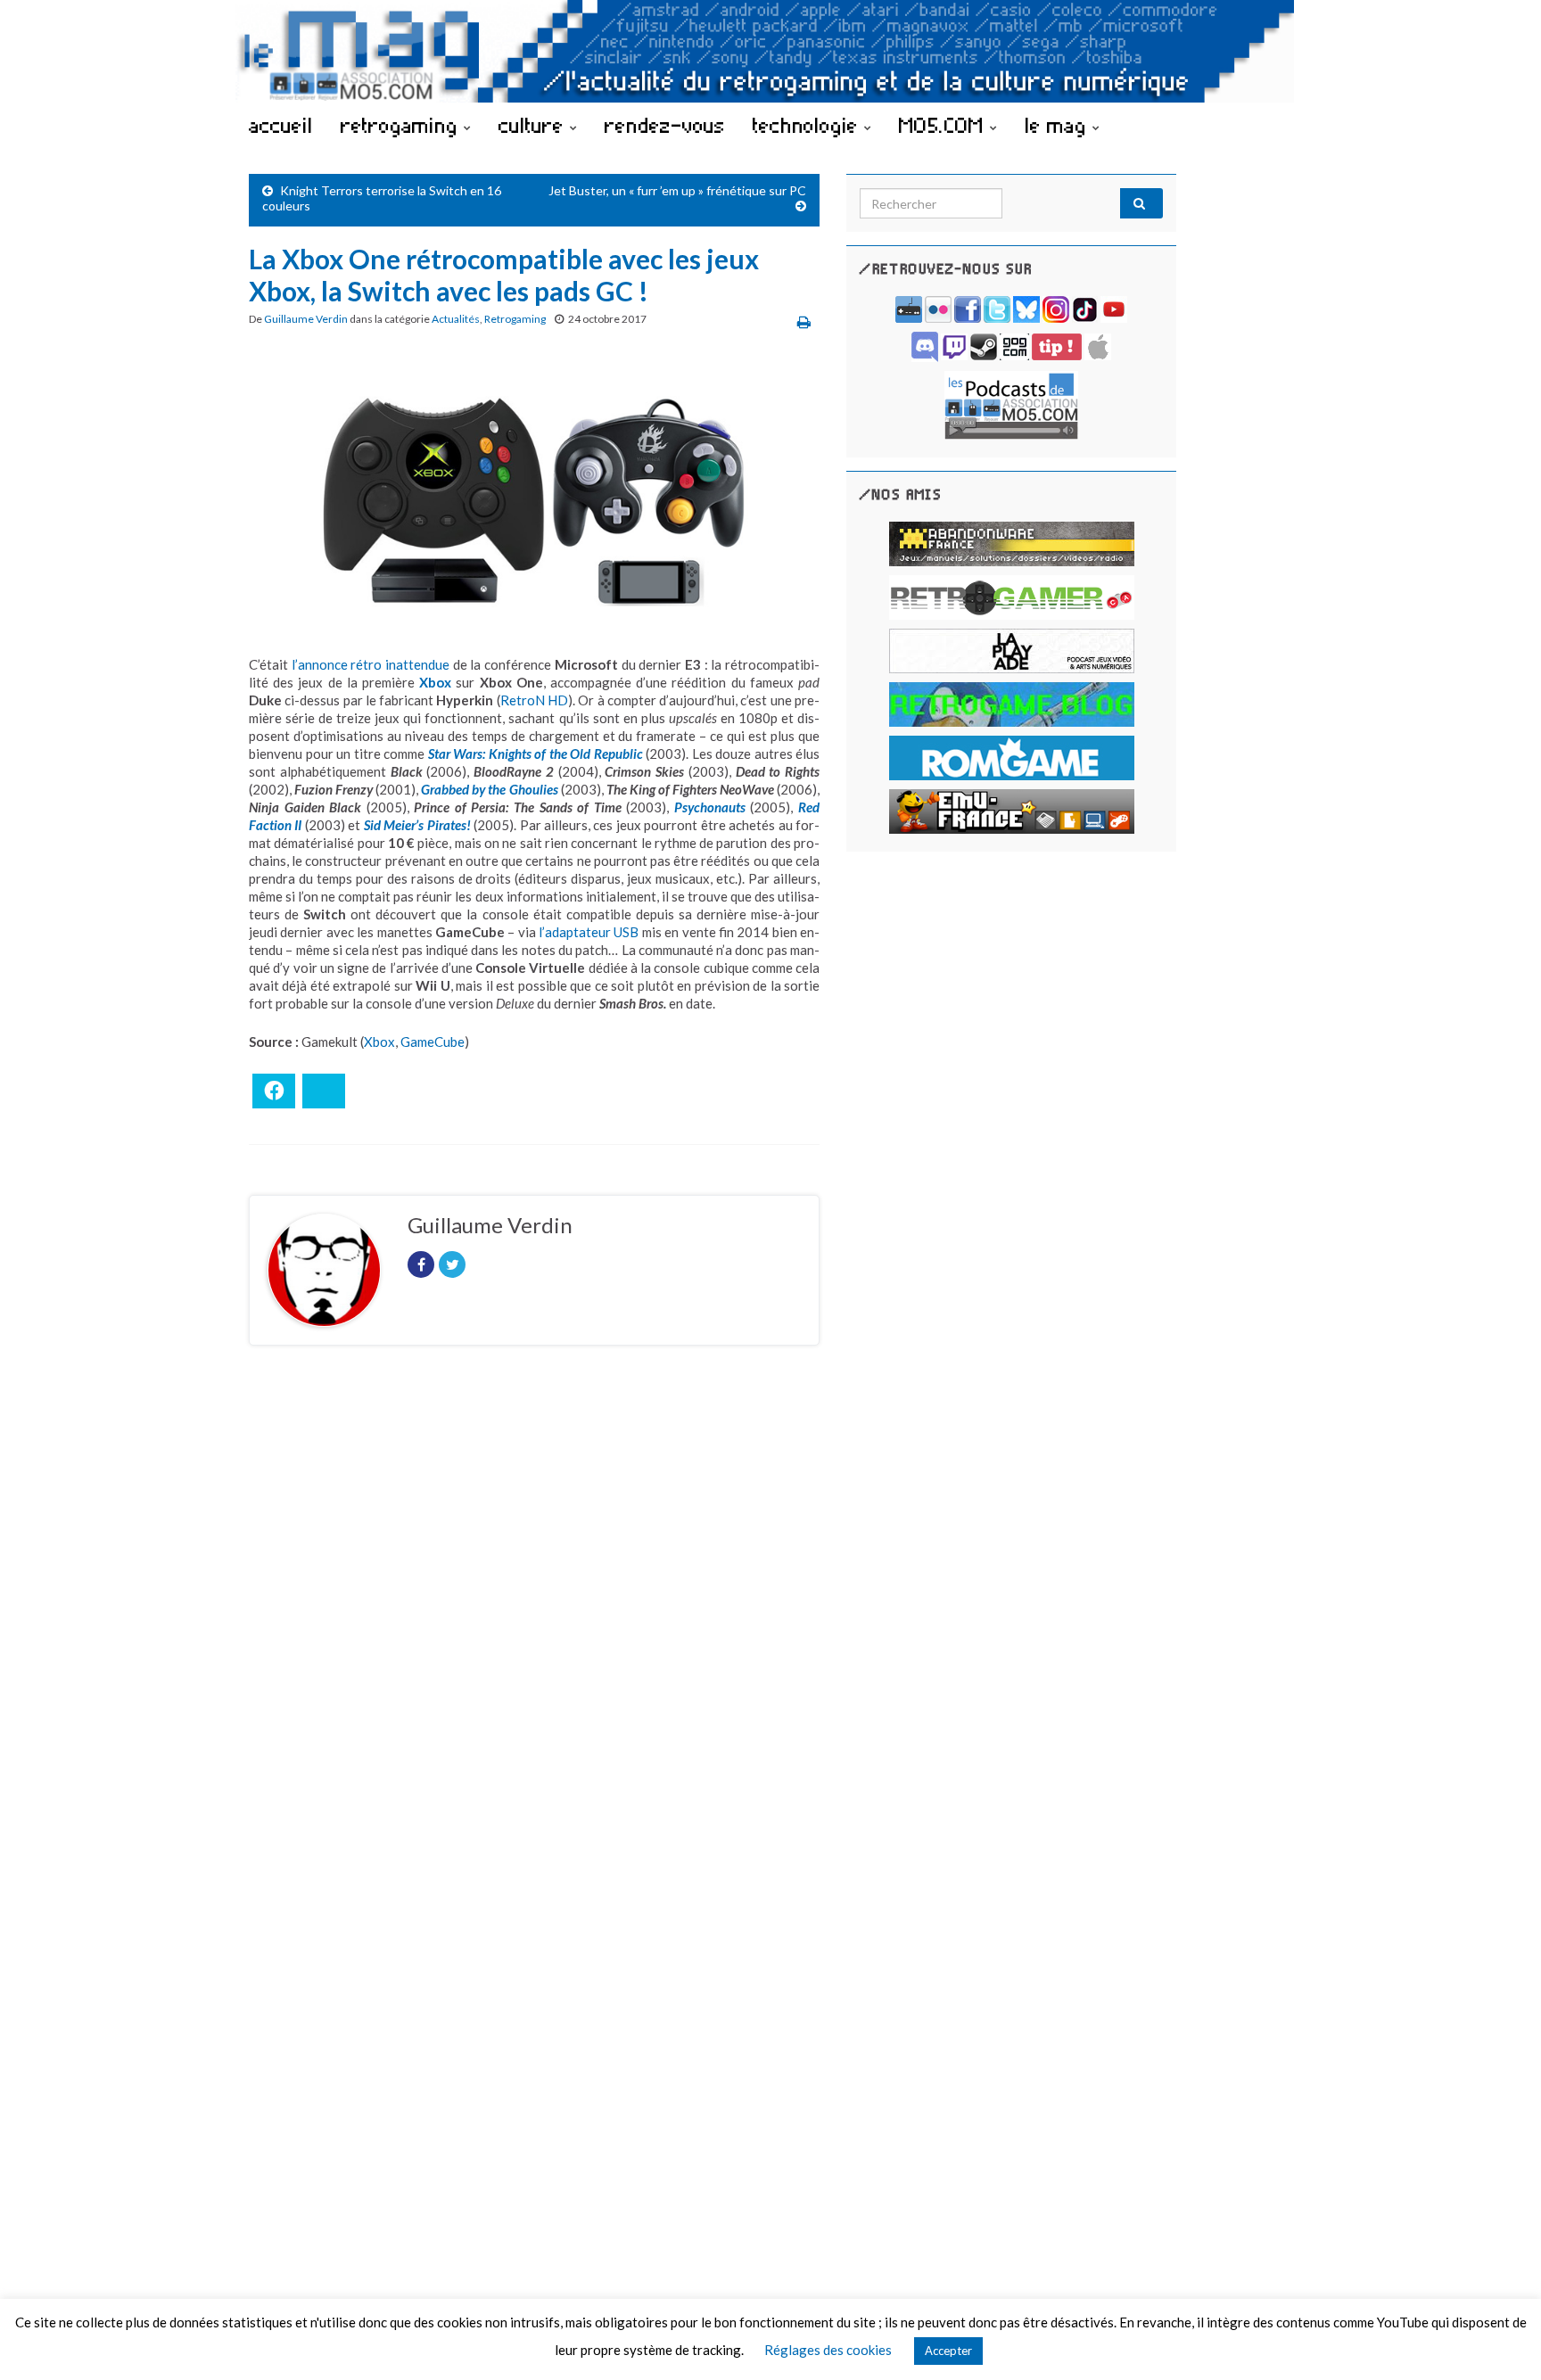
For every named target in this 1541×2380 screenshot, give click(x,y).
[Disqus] (534, 1604)
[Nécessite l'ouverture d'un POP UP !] (1011, 404)
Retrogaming (515, 319)
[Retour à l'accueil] (770, 51)
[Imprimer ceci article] (804, 321)
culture (534, 125)
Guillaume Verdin (306, 319)
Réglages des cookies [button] (828, 2350)
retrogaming (402, 125)
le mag (1059, 125)
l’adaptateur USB (589, 932)
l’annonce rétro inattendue (371, 664)
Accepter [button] (948, 2351)
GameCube (433, 1042)
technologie (808, 125)
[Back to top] (1501, 2340)
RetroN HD (534, 700)
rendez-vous (665, 125)
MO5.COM (944, 125)
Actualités (456, 319)
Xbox (379, 1042)
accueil (281, 125)
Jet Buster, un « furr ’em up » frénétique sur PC (677, 190)
